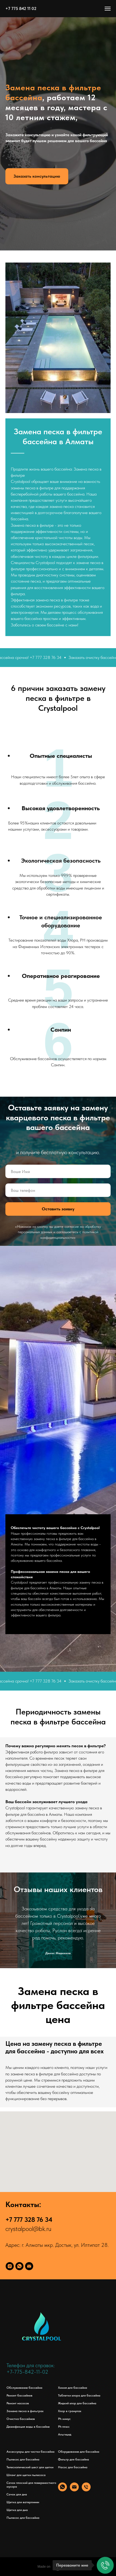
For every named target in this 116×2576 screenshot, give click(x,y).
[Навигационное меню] (108, 9)
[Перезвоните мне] (105, 2565)
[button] (37, 1339)
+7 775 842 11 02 (21, 8)
